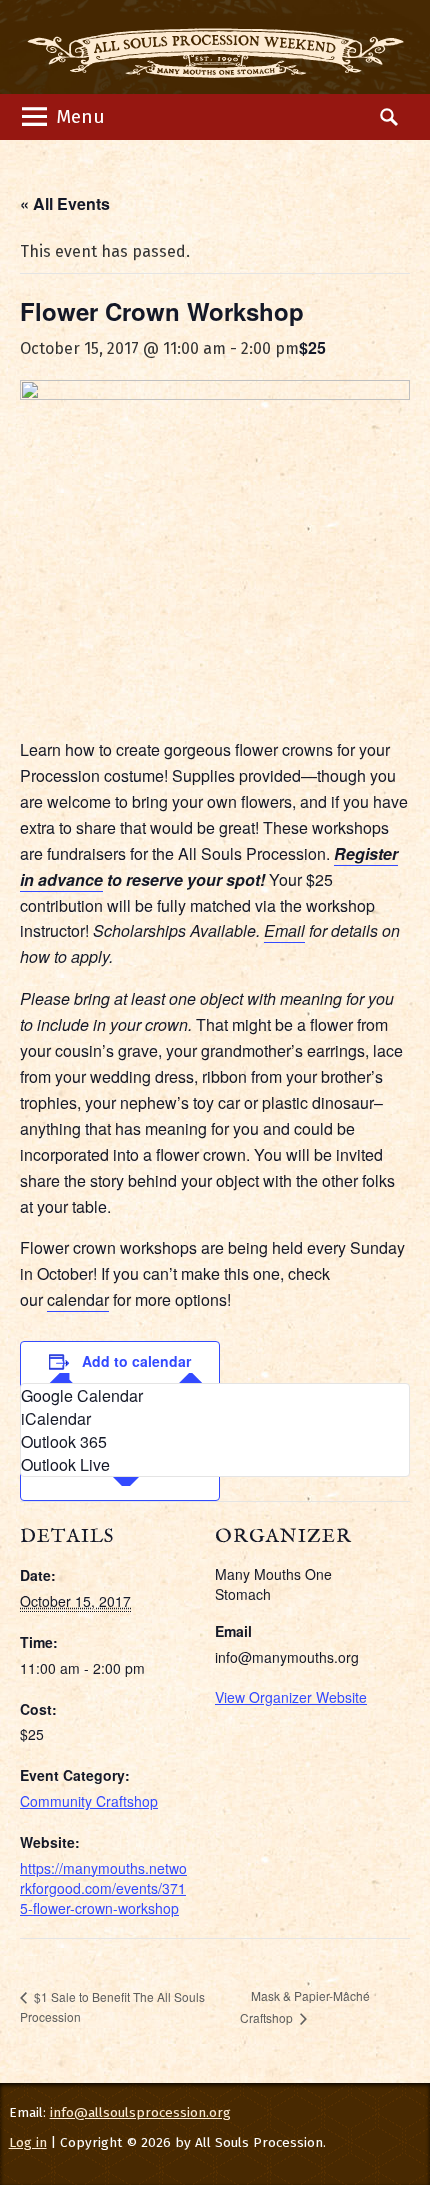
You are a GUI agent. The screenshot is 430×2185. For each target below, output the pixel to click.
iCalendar (56, 1418)
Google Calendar (82, 1395)
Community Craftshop (89, 1801)
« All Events (65, 203)
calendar (78, 1299)
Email (284, 930)
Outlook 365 (64, 1441)
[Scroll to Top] (385, 2056)
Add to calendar (136, 1361)
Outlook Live (65, 1464)
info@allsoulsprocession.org (140, 2112)
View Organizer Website (291, 1697)
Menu (78, 116)
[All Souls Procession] (215, 47)
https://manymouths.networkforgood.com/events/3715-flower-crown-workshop (103, 1888)
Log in (28, 2142)
